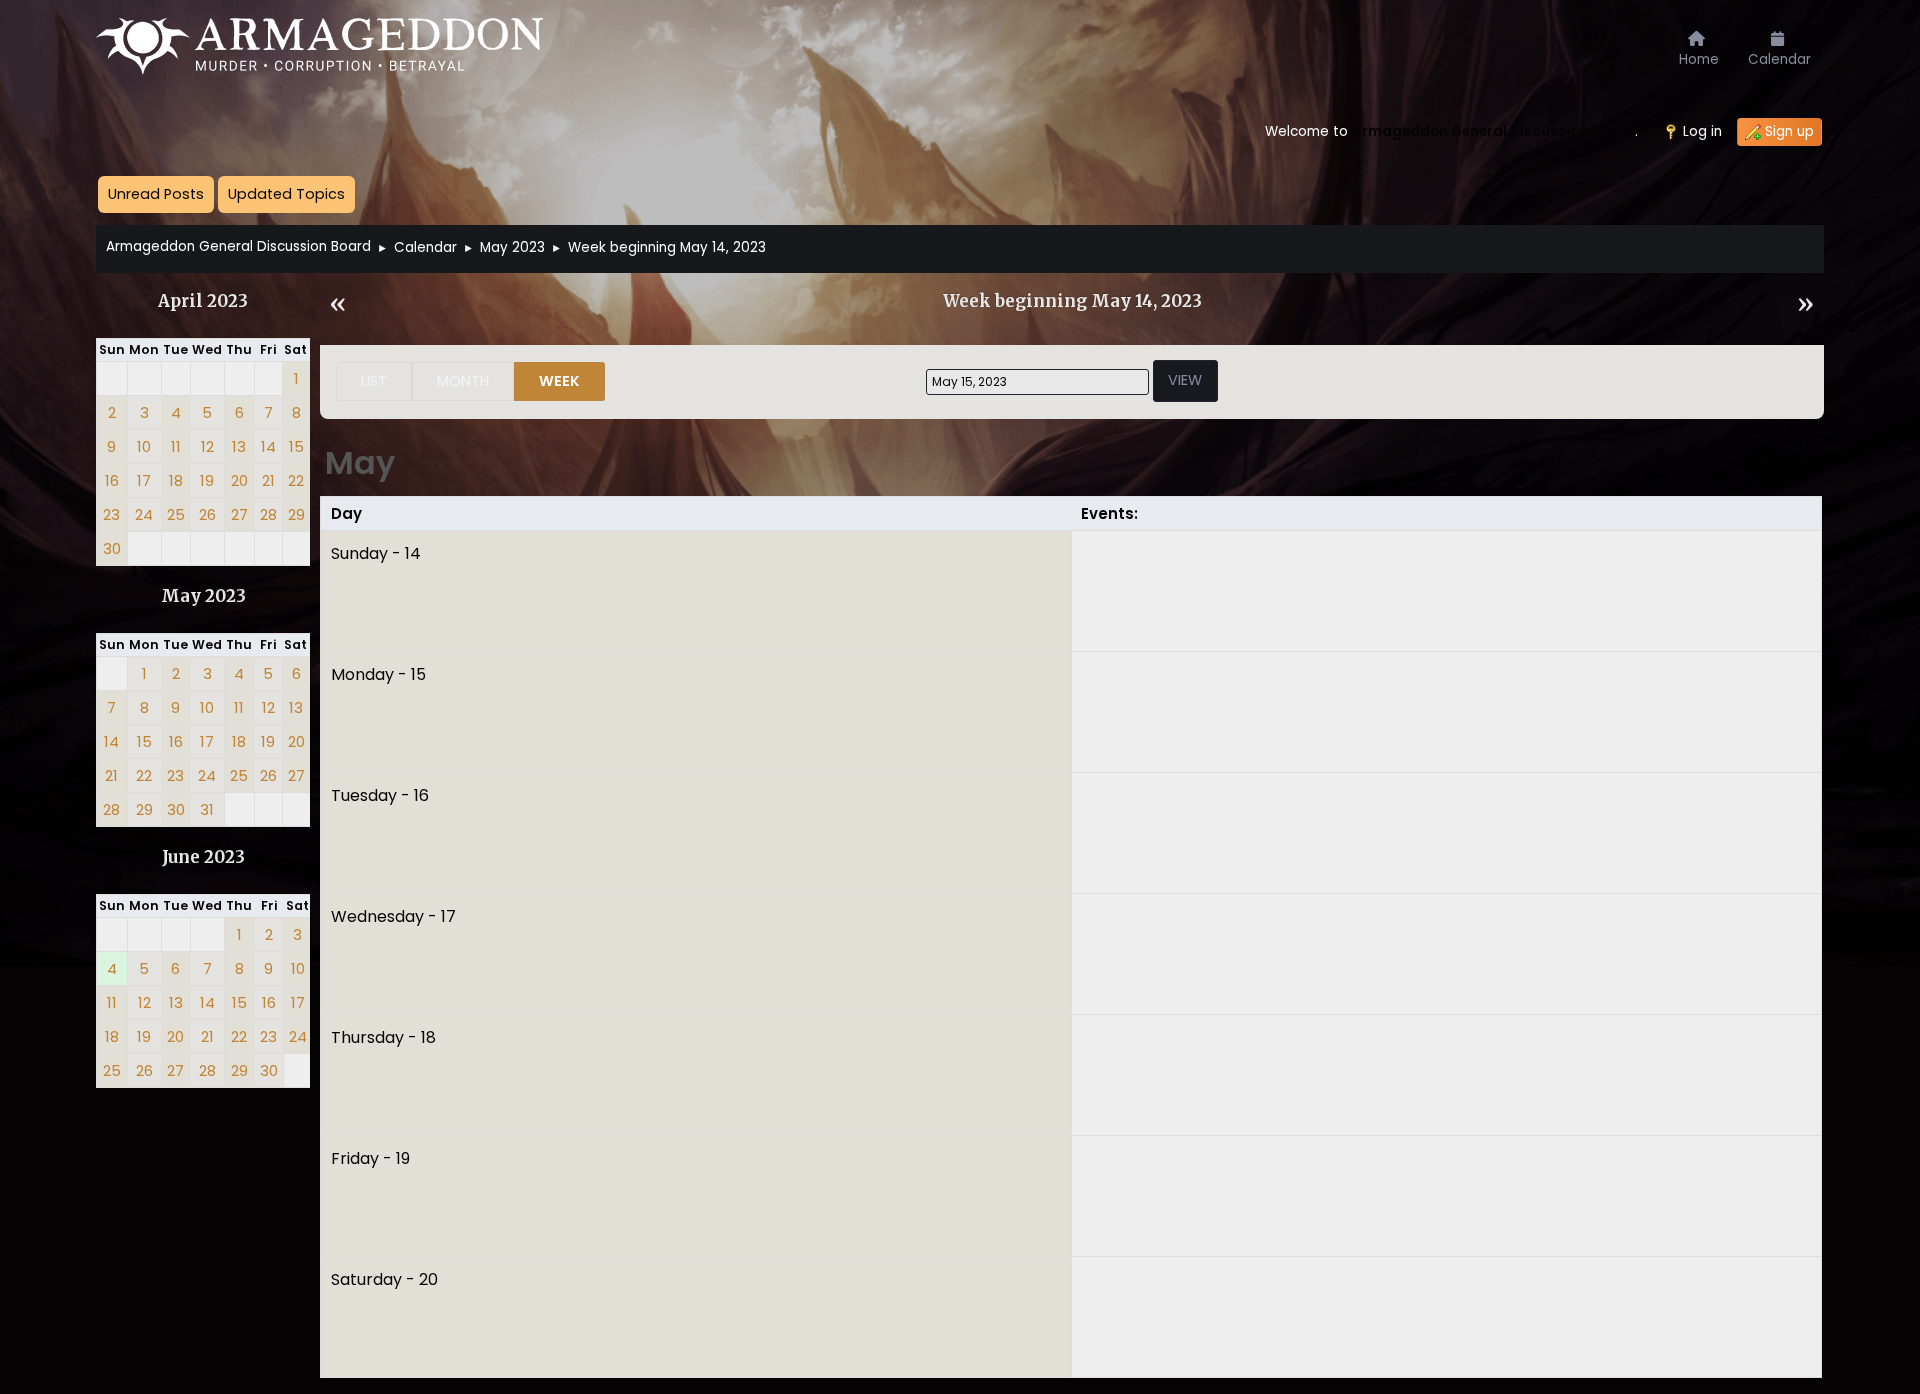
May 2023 (203, 596)
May (360, 462)
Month (463, 381)
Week (559, 381)
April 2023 (203, 301)
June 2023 (203, 857)
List (374, 381)
